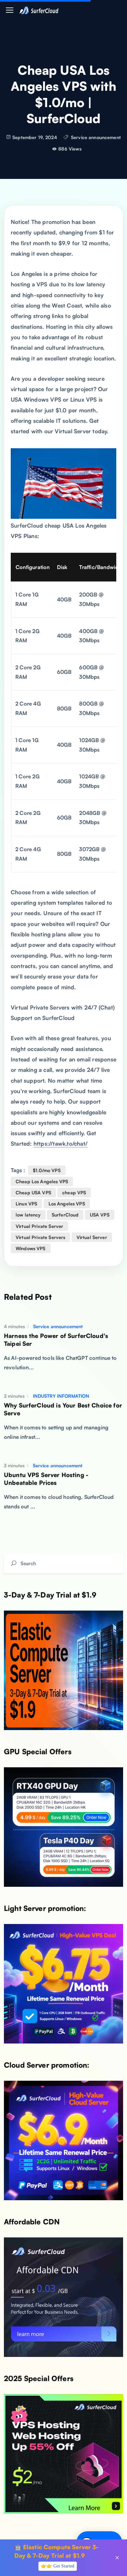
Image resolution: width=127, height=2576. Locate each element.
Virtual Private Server (39, 1226)
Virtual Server (92, 1237)
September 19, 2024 (35, 137)
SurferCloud (65, 1215)
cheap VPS (74, 1193)
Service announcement (96, 137)
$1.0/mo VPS (47, 1170)
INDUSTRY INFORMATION (60, 1396)
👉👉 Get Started (58, 2566)
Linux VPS (26, 1204)
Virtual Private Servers (40, 1237)
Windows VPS (31, 1248)
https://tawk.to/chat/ (61, 1144)
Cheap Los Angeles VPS (42, 1181)
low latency (28, 1215)
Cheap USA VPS (33, 1193)
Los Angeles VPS (67, 1204)
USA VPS (100, 1215)
